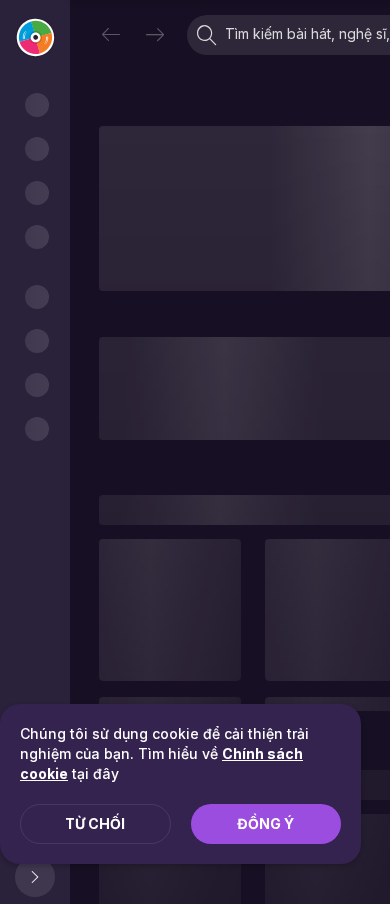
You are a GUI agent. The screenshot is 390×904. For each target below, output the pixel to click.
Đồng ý (265, 823)
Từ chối (95, 823)
